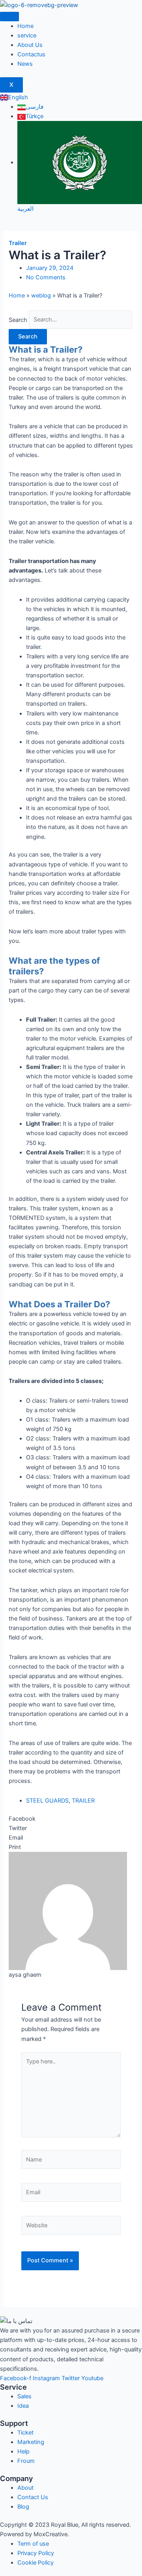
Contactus (31, 54)
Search (18, 320)
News (25, 64)
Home (25, 26)
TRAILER (83, 1801)
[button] (71, 1819)
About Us (30, 45)
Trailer (18, 243)
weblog (41, 296)
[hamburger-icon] (9, 17)
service (27, 35)
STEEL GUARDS (47, 1801)
